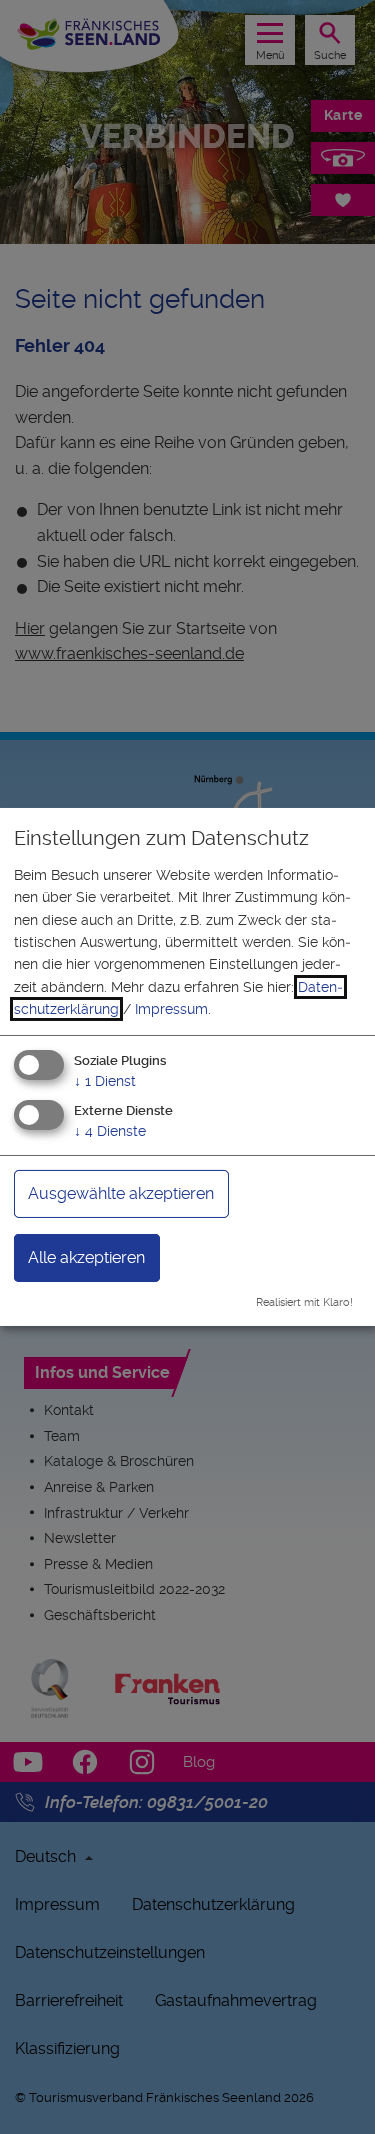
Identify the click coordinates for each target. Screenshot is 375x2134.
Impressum (171, 1009)
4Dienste (110, 1131)
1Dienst (105, 1080)
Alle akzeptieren (86, 1257)
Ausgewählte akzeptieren (121, 1193)
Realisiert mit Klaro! (304, 1302)
